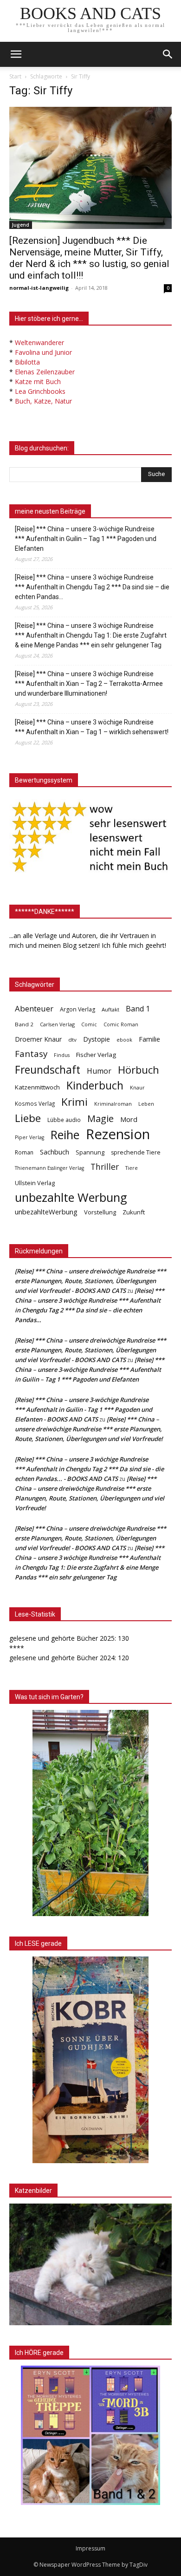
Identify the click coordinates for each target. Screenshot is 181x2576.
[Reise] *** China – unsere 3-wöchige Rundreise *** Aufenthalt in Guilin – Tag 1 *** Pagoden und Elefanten (86, 539)
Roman (24, 1152)
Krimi (74, 1102)
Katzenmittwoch (37, 1087)
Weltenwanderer (39, 342)
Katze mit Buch (38, 382)
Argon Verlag (78, 1009)
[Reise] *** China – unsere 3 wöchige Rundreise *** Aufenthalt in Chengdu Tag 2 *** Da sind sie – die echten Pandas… (92, 587)
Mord (129, 1119)
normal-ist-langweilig (39, 288)
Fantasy (31, 1054)
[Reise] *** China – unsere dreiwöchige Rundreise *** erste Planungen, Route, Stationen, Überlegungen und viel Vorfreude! (89, 1429)
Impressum (90, 2548)
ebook (124, 1040)
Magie (100, 1118)
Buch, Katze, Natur (43, 401)
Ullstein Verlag (35, 1183)
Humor (99, 1071)
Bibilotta (27, 362)
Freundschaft (48, 1070)
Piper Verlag (29, 1137)
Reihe (65, 1135)
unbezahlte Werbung (71, 1197)
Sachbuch (55, 1152)
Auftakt (110, 1009)
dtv (72, 1040)
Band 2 (24, 1024)
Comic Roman (121, 1024)
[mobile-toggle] (16, 54)
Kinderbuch (95, 1086)
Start (15, 76)
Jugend (21, 225)
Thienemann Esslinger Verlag (49, 1168)
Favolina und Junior (43, 352)
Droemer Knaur (38, 1039)
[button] (168, 54)
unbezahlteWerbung (46, 1212)
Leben (146, 1104)
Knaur (137, 1087)
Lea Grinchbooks (40, 391)
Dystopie (97, 1039)
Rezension (118, 1134)
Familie (149, 1039)
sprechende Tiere (136, 1152)
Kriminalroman (113, 1104)
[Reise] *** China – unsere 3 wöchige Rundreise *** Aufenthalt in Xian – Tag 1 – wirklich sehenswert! (92, 727)
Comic (89, 1024)
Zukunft (134, 1212)
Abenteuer (34, 1008)
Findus (62, 1055)
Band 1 (138, 1009)
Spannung (90, 1152)
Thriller (105, 1167)
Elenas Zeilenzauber (45, 372)
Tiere (132, 1168)
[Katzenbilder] (90, 2264)
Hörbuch (139, 1070)
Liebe (28, 1118)
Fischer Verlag (96, 1055)
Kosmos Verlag (35, 1103)
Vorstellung (100, 1212)
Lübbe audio (64, 1120)
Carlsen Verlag (57, 1024)
